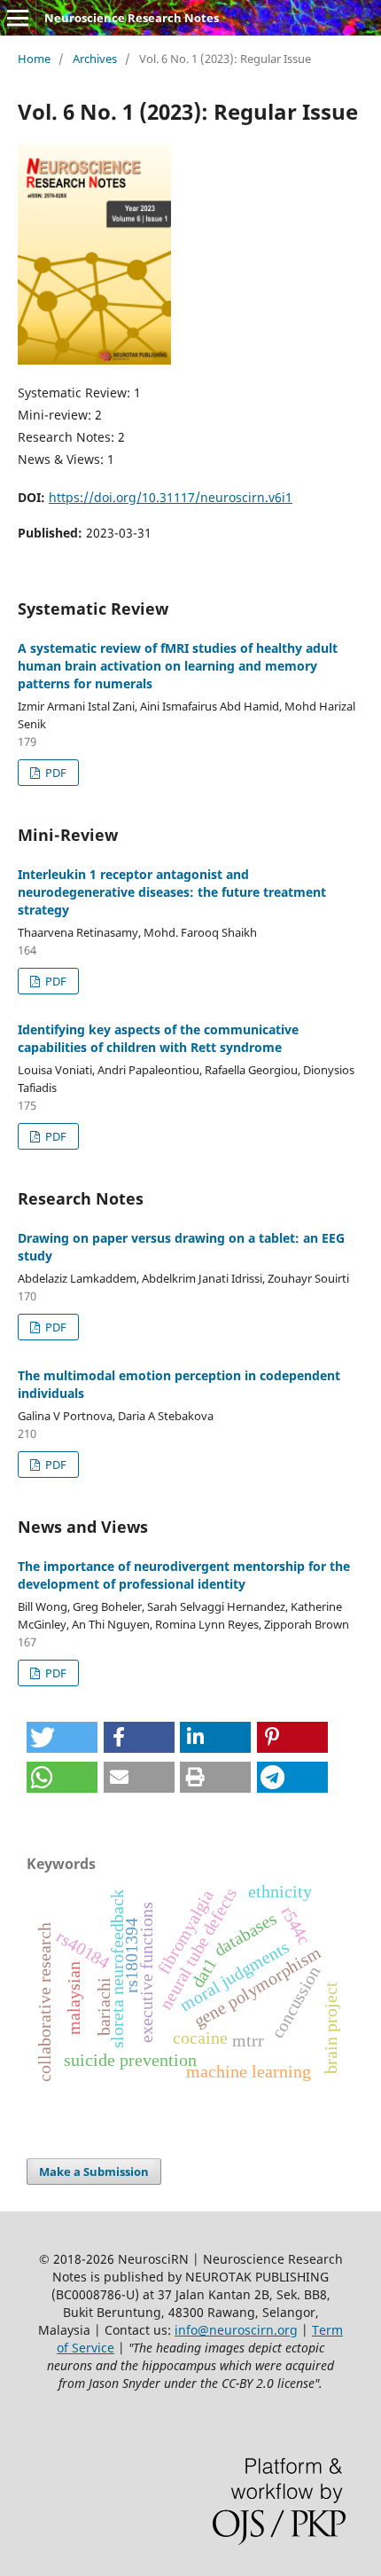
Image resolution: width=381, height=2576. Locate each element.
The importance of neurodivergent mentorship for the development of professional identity (184, 1575)
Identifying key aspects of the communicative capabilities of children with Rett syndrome (158, 1038)
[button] (62, 1737)
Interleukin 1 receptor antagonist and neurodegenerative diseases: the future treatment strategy (172, 892)
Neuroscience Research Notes (132, 18)
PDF (54, 773)
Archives (95, 59)
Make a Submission (94, 2172)
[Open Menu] (18, 18)
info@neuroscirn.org (236, 2330)
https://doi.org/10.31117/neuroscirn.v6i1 (171, 497)
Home (34, 59)
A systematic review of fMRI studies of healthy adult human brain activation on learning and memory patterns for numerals (178, 666)
